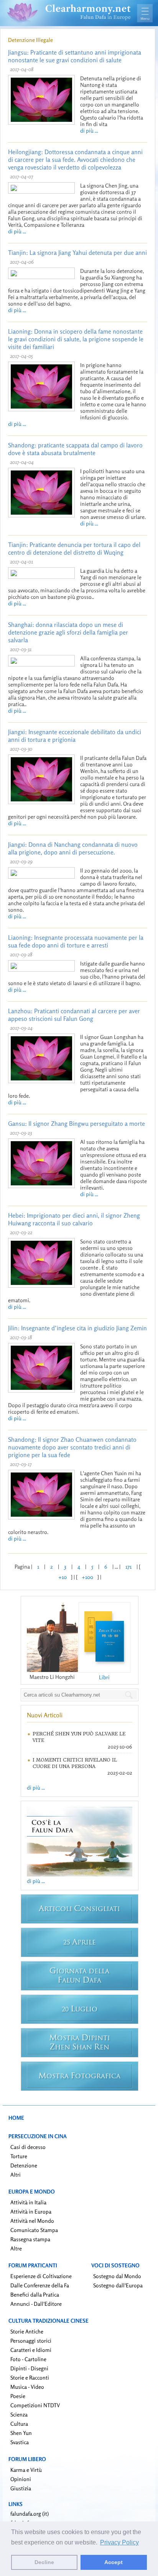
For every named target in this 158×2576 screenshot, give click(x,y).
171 (128, 1566)
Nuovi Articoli (45, 1715)
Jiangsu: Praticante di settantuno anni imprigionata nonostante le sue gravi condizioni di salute (75, 56)
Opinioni (21, 2479)
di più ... (89, 130)
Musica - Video (27, 2387)
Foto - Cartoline (28, 2359)
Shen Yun (21, 2433)
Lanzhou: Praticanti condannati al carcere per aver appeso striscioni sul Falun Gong (74, 1015)
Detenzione (24, 2165)
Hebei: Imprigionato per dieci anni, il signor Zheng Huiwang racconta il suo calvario (74, 1219)
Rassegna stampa (30, 2239)
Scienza (19, 2414)
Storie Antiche (27, 2331)
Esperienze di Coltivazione (41, 2276)
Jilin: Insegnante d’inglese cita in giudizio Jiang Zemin (77, 1328)
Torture (19, 2156)
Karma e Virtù (26, 2470)
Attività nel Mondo (32, 2221)
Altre (16, 2248)
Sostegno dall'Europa (118, 2285)
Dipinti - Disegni (29, 2368)
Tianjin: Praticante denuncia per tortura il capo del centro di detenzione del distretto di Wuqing (74, 548)
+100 (87, 1577)
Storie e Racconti (30, 2377)
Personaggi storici (31, 2341)
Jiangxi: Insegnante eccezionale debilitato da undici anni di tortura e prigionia (75, 736)
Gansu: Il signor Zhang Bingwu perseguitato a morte (77, 1123)
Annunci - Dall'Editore (36, 2304)
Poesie (18, 2396)
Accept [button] (114, 2562)
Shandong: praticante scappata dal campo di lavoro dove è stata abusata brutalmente (75, 449)
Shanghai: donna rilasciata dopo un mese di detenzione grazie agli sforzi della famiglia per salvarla (68, 632)
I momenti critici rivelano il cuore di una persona (75, 1763)
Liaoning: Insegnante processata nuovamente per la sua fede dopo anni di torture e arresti (76, 941)
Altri (16, 2175)
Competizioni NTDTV (35, 2405)
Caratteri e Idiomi (31, 2350)
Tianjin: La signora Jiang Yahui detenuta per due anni (77, 253)
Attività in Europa (31, 2211)
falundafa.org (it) (30, 2514)
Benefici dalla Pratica (35, 2294)
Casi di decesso (28, 2147)
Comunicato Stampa (34, 2230)
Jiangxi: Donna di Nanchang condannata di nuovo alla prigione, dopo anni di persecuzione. (73, 848)
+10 (63, 1577)
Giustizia (21, 2488)
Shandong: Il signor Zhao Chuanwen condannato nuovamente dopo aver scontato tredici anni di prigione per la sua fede (72, 1447)
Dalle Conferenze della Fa (40, 2285)
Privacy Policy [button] (119, 2542)
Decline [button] (44, 2562)
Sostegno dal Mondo (117, 2276)
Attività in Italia (28, 2202)
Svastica (20, 2442)
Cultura (19, 2424)
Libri (104, 1677)
